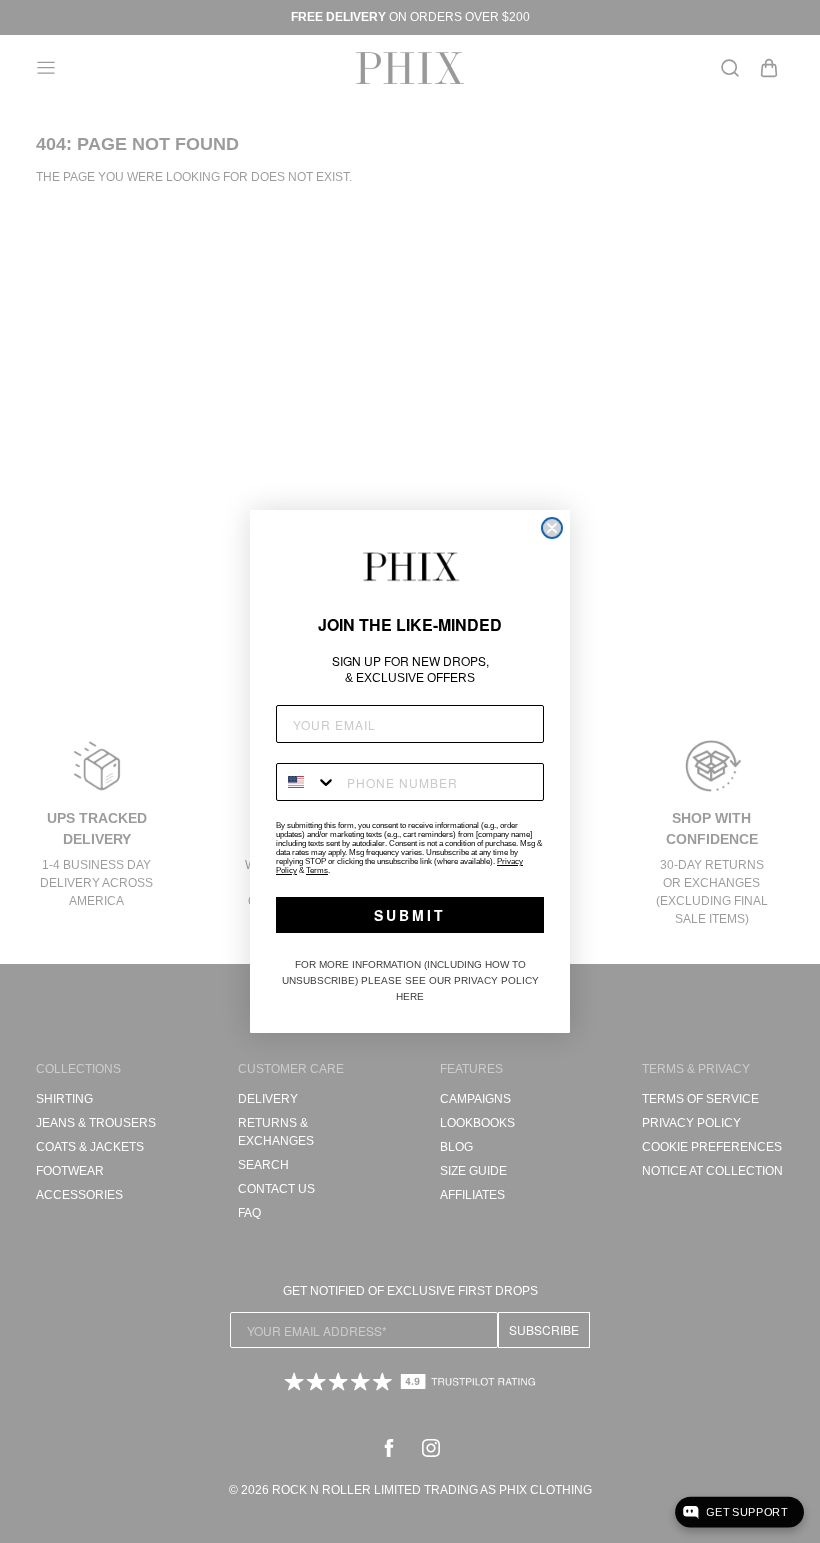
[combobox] (307, 782)
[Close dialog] (552, 528)
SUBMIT (410, 915)
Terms (317, 870)
